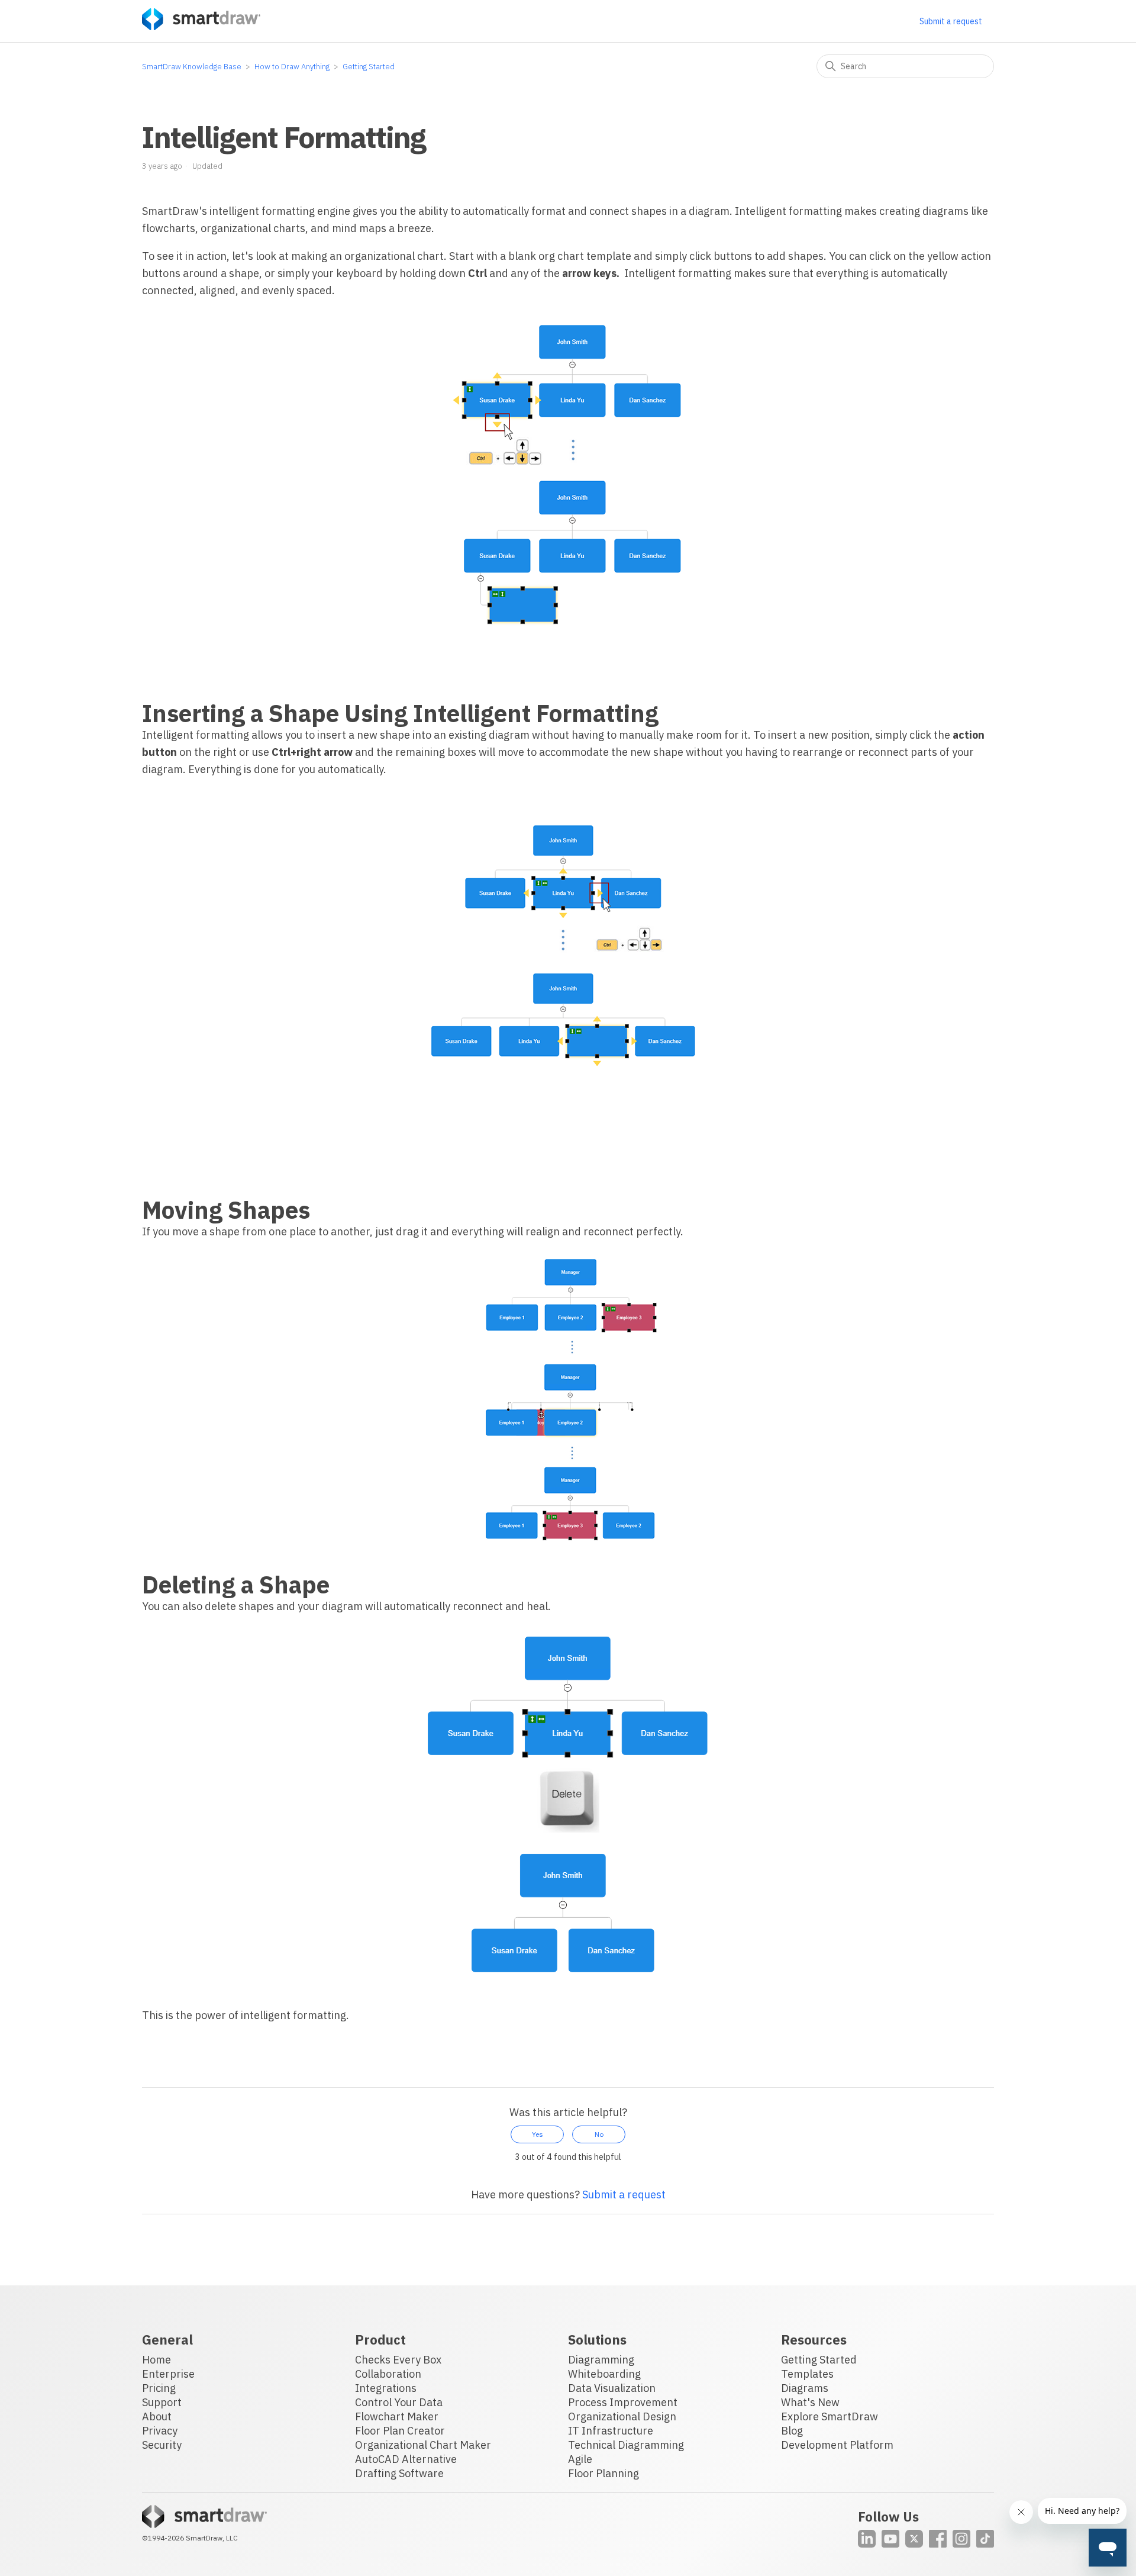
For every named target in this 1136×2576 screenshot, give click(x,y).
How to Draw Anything (292, 67)
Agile (580, 2459)
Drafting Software (399, 2473)
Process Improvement (623, 2402)
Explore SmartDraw (830, 2416)
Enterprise (168, 2374)
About (157, 2416)
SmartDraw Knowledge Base (192, 67)
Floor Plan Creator (400, 2431)
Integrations (386, 2388)
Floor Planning (603, 2473)
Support (162, 2402)
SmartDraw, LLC (212, 2538)
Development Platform (837, 2445)
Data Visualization (612, 2388)
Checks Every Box (398, 2360)
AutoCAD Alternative (406, 2459)
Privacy (160, 2431)
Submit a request (951, 21)
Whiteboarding (604, 2374)
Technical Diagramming (626, 2445)
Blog (792, 2431)
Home (156, 2360)
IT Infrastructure (611, 2431)
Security (162, 2445)
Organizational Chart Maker (423, 2445)
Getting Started (369, 67)
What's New (810, 2402)
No (599, 2134)
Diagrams (805, 2388)
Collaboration (388, 2374)
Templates (807, 2374)
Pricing (159, 2388)
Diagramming (601, 2360)
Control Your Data (399, 2402)
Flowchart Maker (397, 2416)
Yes (538, 2134)
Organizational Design (622, 2416)
